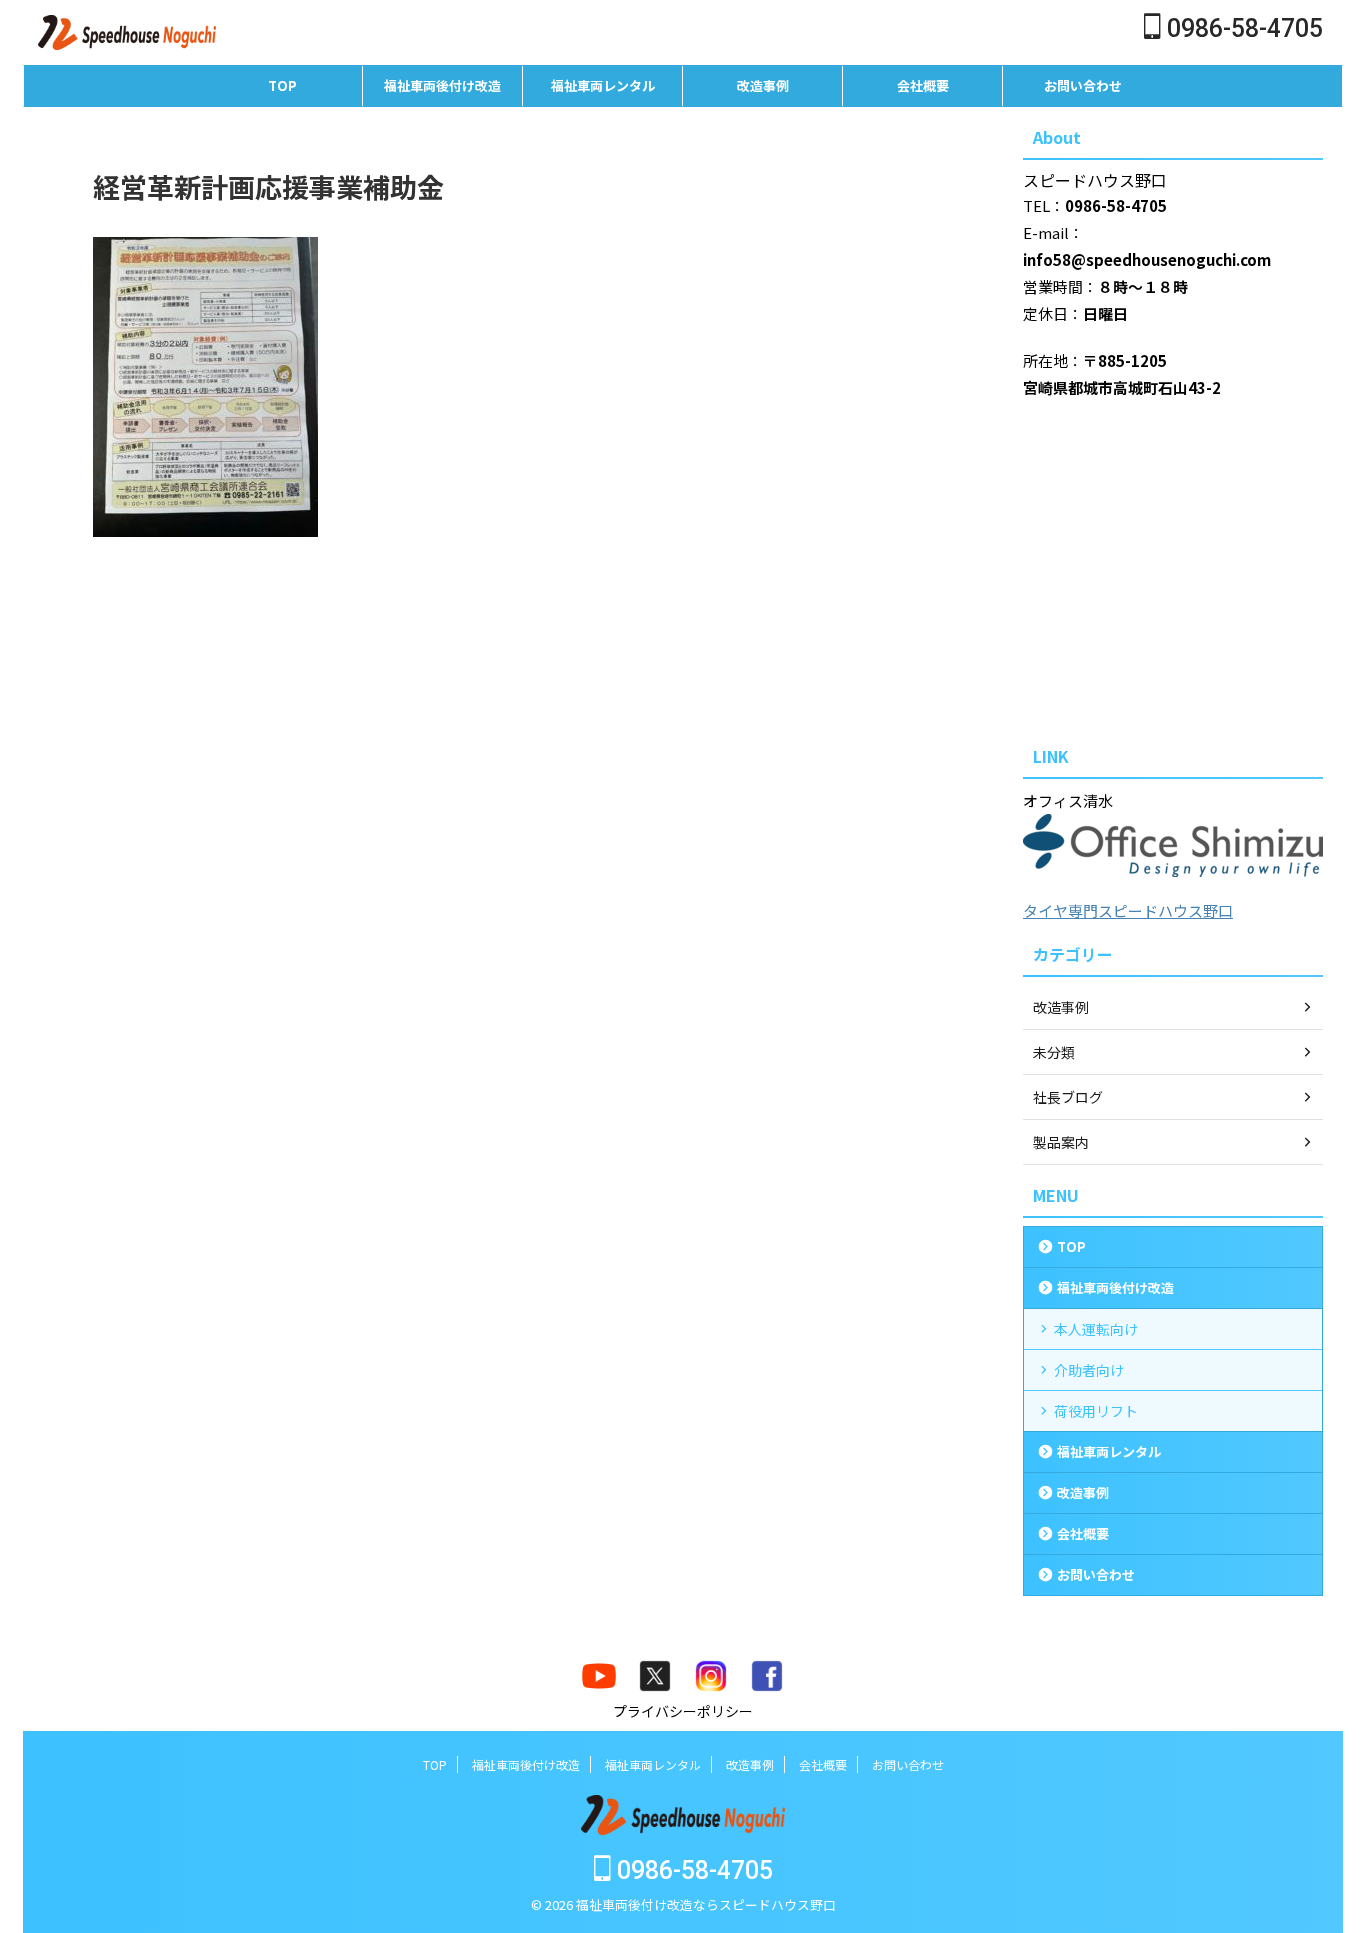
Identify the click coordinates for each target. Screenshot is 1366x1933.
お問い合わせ (1083, 85)
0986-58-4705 (1242, 28)
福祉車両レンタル (603, 85)
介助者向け (1089, 1370)
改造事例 (763, 85)
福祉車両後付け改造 (442, 85)
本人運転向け (1096, 1329)
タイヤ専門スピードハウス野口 (1128, 910)
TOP (282, 85)
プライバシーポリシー (683, 1711)
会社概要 (923, 85)
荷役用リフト (1096, 1411)
